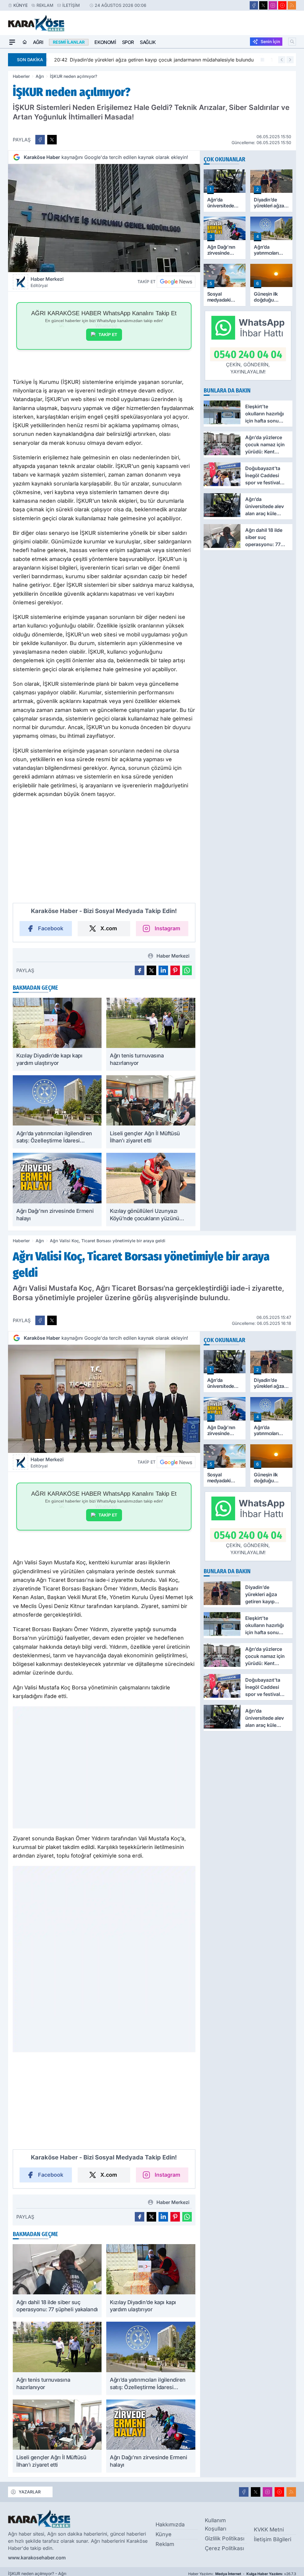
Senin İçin (270, 41)
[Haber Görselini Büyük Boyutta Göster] (104, 218)
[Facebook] (254, 5)
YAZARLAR (30, 2492)
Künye (20, 5)
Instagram (167, 928)
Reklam (45, 5)
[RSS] (292, 5)
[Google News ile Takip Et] (176, 282)
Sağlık (148, 42)
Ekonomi (105, 42)
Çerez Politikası (224, 2548)
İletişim (71, 5)
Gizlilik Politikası (225, 2538)
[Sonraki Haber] (290, 60)
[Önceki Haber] (282, 60)
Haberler (21, 76)
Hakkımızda (170, 2524)
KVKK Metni (269, 2530)
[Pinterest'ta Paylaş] (175, 970)
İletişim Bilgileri (273, 2539)
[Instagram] (273, 5)
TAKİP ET (108, 335)
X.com (109, 928)
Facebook (51, 928)
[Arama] (292, 42)
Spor (128, 42)
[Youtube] (282, 5)
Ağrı (38, 42)
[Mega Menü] (12, 42)
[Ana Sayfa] (25, 42)
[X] (263, 5)
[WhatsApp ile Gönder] (187, 970)
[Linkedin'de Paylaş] (163, 970)
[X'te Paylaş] (52, 140)
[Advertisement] (104, 857)
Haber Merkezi (47, 282)
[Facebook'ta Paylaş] (40, 140)
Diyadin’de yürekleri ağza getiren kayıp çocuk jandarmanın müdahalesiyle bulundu (151, 60)
